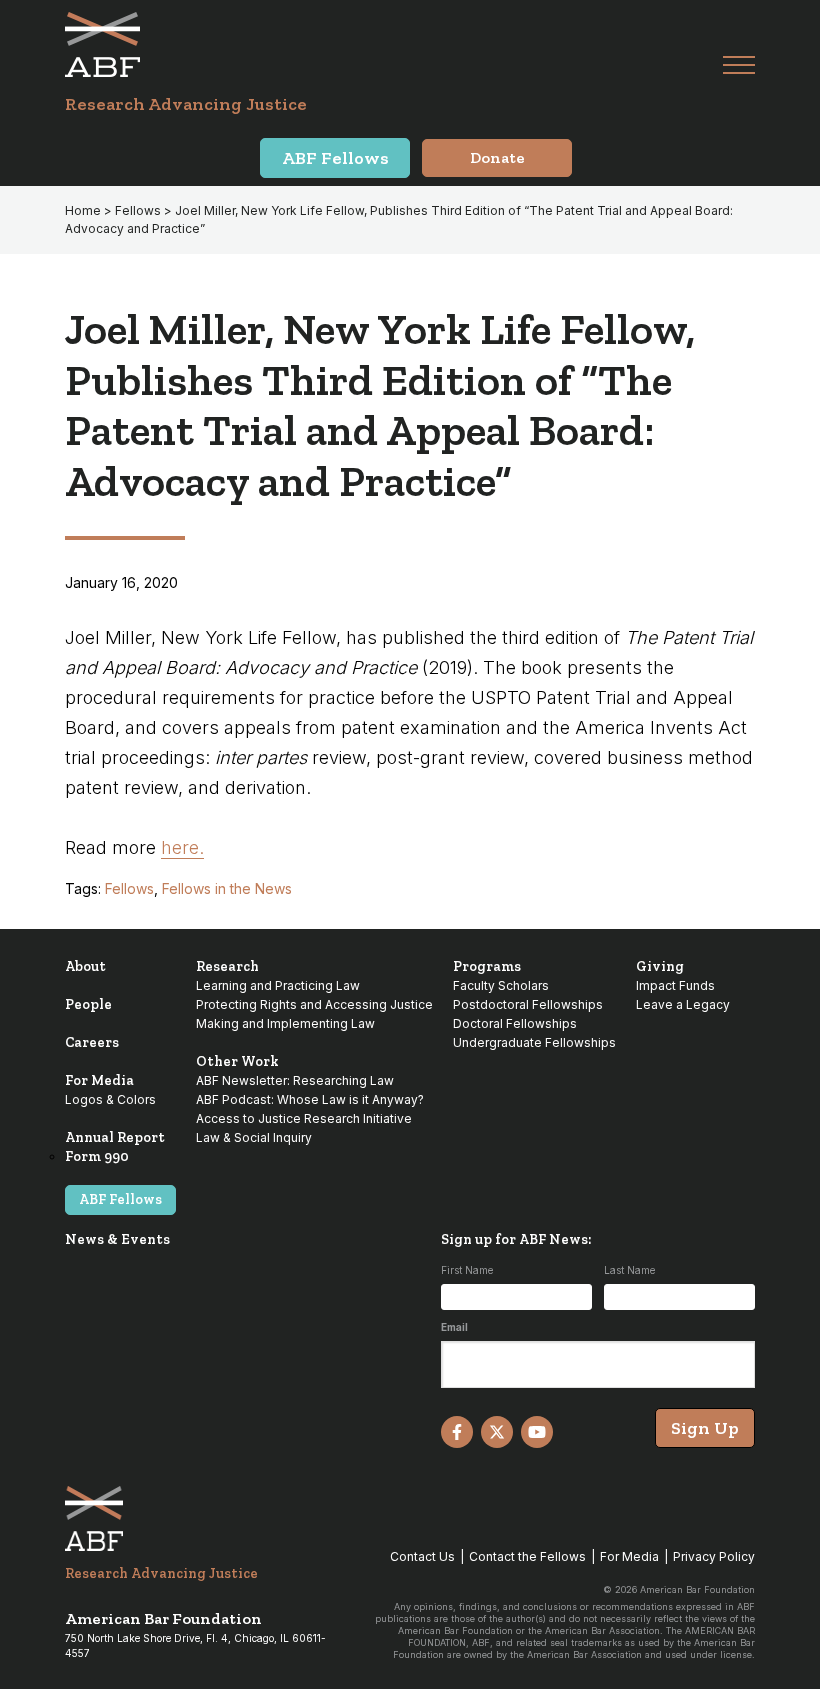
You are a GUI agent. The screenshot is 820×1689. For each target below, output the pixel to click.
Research (227, 966)
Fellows (129, 888)
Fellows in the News (227, 888)
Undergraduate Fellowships (534, 1042)
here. (182, 847)
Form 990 (97, 1156)
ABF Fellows (120, 1199)
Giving (660, 966)
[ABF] (394, 44)
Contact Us (422, 1556)
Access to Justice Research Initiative (304, 1118)
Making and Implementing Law (285, 1023)
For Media (99, 1080)
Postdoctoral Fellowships (528, 1004)
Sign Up (705, 1428)
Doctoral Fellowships (515, 1023)
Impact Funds (675, 985)
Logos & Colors (110, 1099)
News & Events (117, 1239)
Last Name (629, 1270)
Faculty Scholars (501, 985)
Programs (487, 966)
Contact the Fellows (527, 1556)
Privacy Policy (714, 1556)
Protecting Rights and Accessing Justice (314, 1004)
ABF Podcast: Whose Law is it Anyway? (310, 1099)
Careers (92, 1042)
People (88, 1004)
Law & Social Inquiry (254, 1137)
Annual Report (115, 1137)
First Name (467, 1270)
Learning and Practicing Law (278, 985)
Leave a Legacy (683, 1004)
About (85, 966)
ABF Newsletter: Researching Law (295, 1080)
